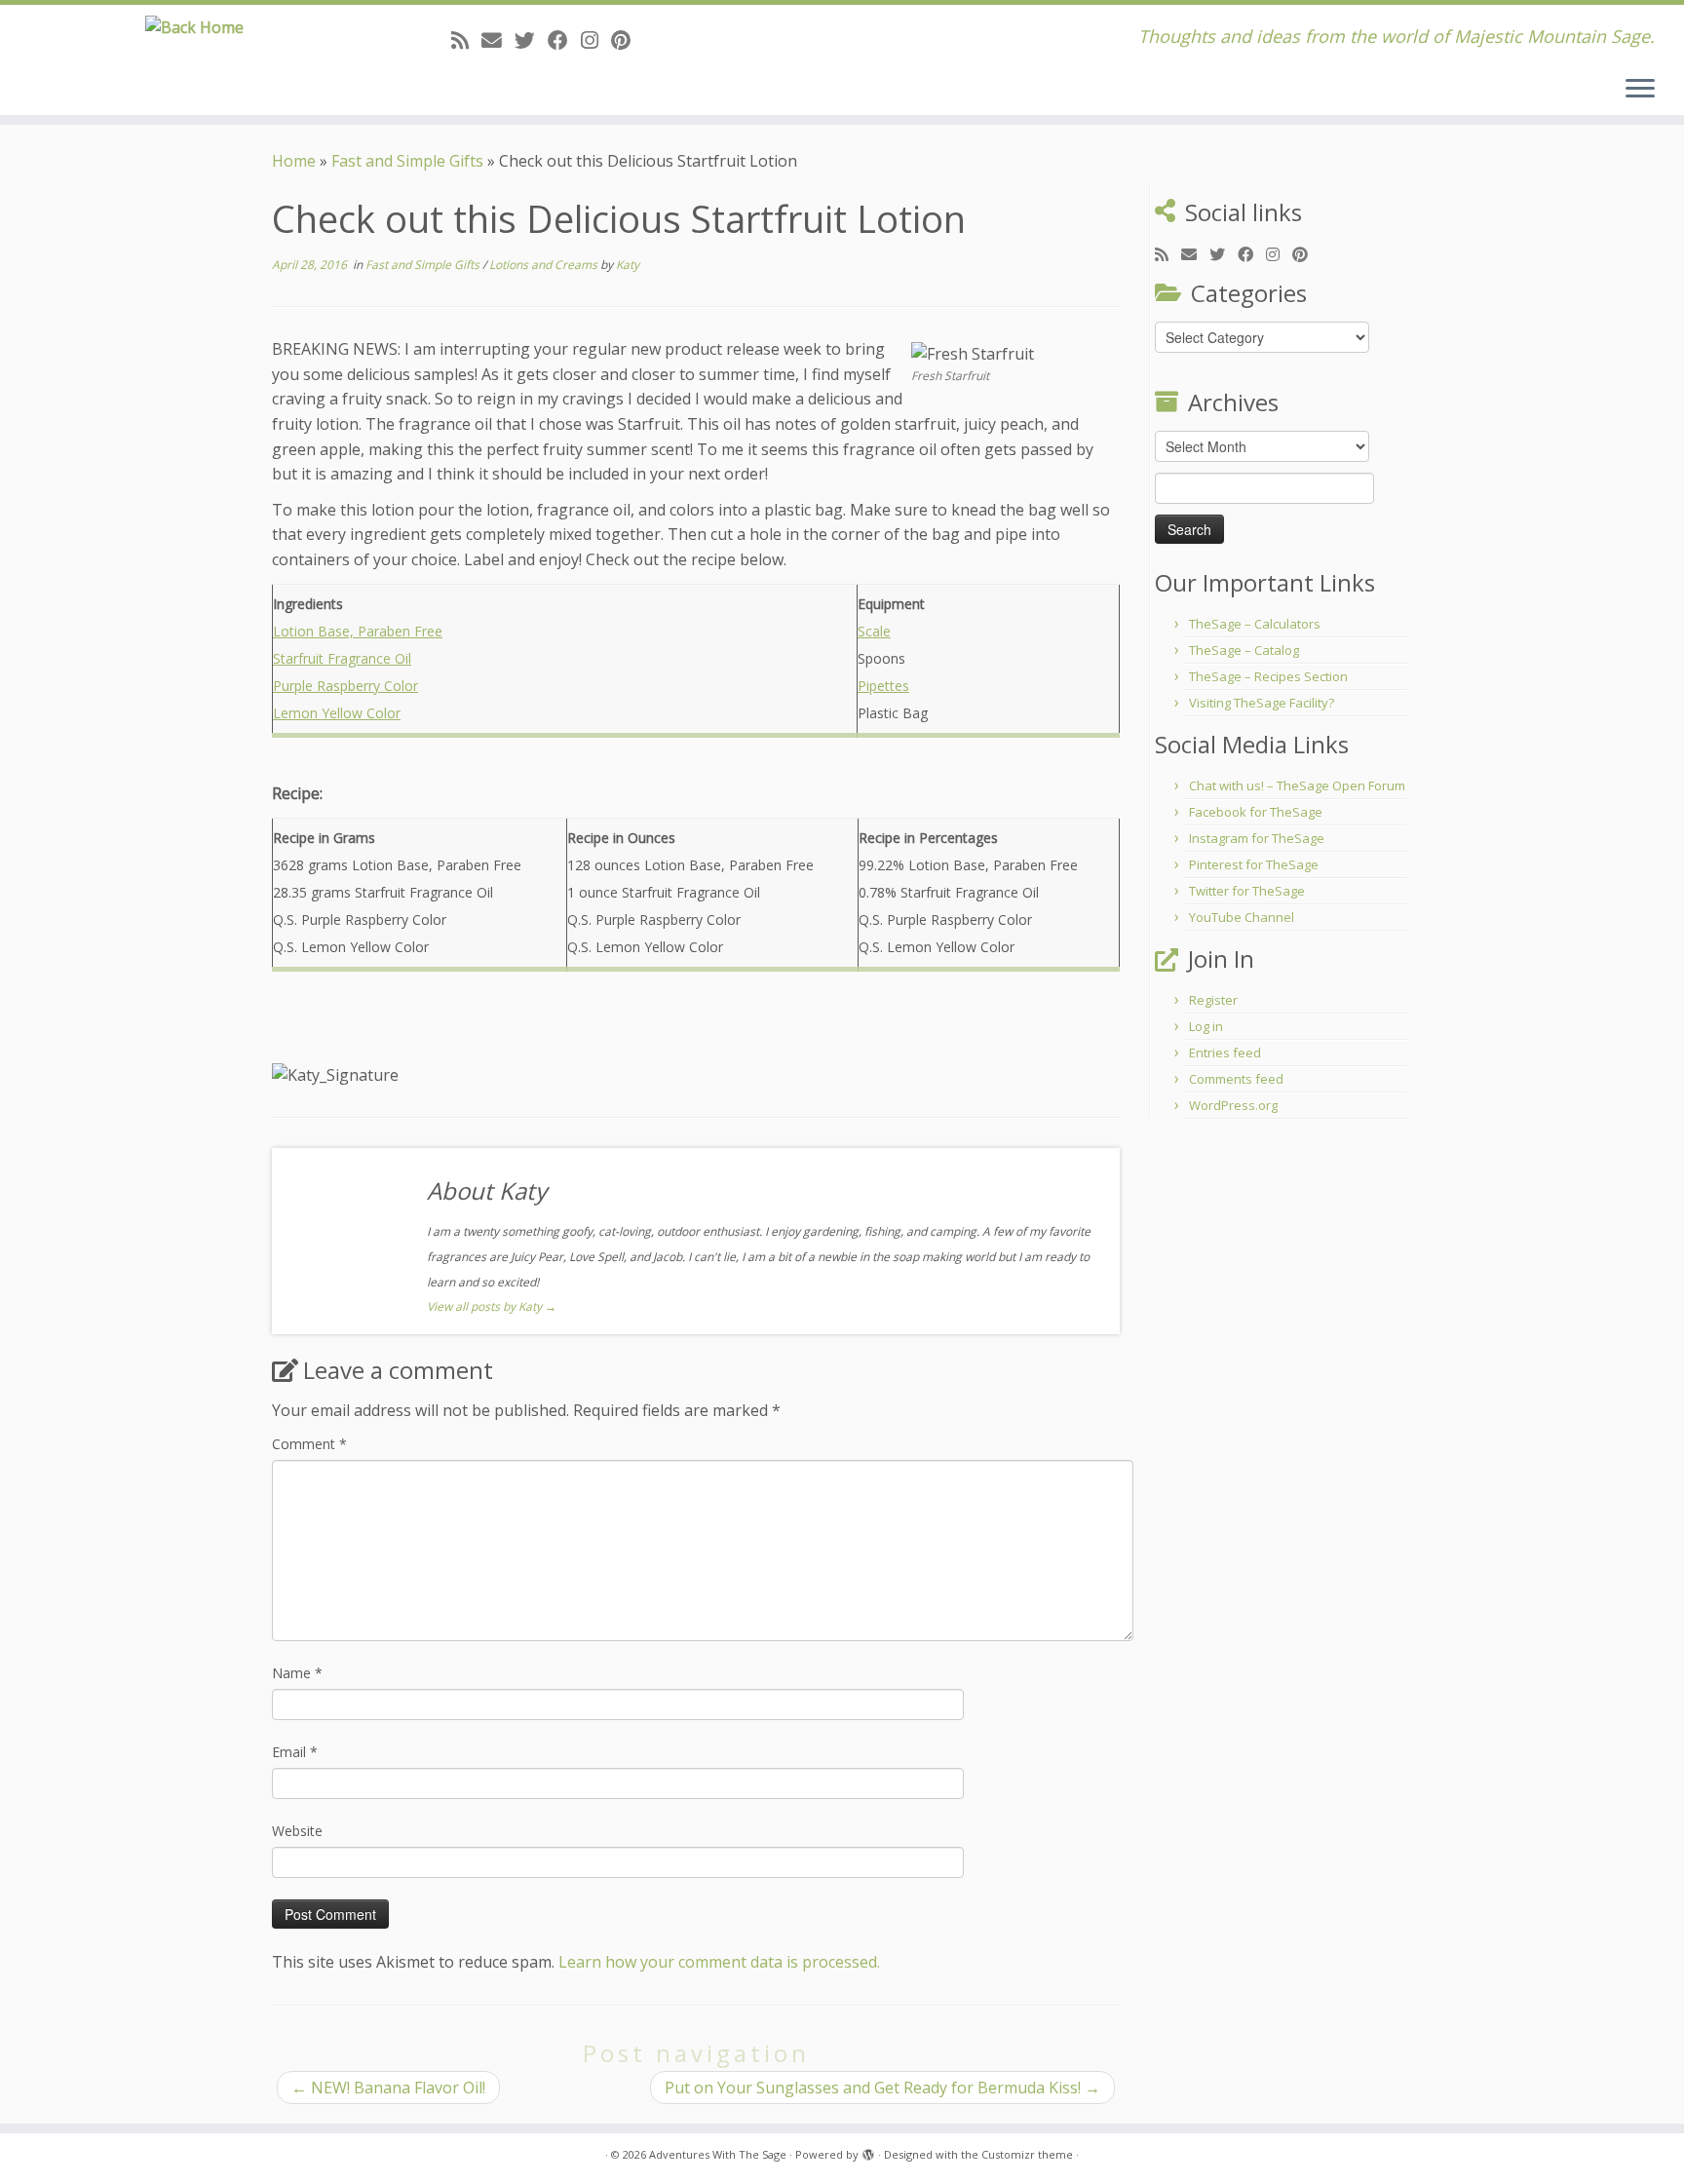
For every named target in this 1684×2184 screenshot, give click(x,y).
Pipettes (883, 686)
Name (297, 1673)
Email (295, 1752)
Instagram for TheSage (1257, 838)
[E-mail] (498, 40)
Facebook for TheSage (1256, 812)
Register (1213, 1000)
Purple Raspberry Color (345, 686)
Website (297, 1831)
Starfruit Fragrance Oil (342, 658)
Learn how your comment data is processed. (719, 1962)
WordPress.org (1233, 1105)
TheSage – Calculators (1255, 624)
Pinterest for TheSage (1254, 864)
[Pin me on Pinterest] (627, 40)
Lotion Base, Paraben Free (358, 631)
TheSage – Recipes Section (1268, 676)
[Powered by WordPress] (868, 2151)
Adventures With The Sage (718, 2154)
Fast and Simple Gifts (407, 161)
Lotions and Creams (545, 265)
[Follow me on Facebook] (564, 40)
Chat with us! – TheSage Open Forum (1297, 785)
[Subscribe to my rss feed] (466, 40)
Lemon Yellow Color (337, 713)
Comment (309, 1444)
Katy (628, 265)
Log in (1206, 1026)
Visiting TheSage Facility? (1262, 703)
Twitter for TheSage (1247, 891)
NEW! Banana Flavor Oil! (388, 2088)
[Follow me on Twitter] (531, 40)
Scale (874, 631)
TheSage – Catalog (1244, 650)
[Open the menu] (1640, 90)
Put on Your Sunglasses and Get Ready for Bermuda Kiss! (882, 2088)
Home (294, 161)
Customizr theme (1027, 2154)
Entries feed (1225, 1053)
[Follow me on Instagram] (596, 40)
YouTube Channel (1242, 917)
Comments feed (1236, 1079)
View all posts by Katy (492, 1306)
